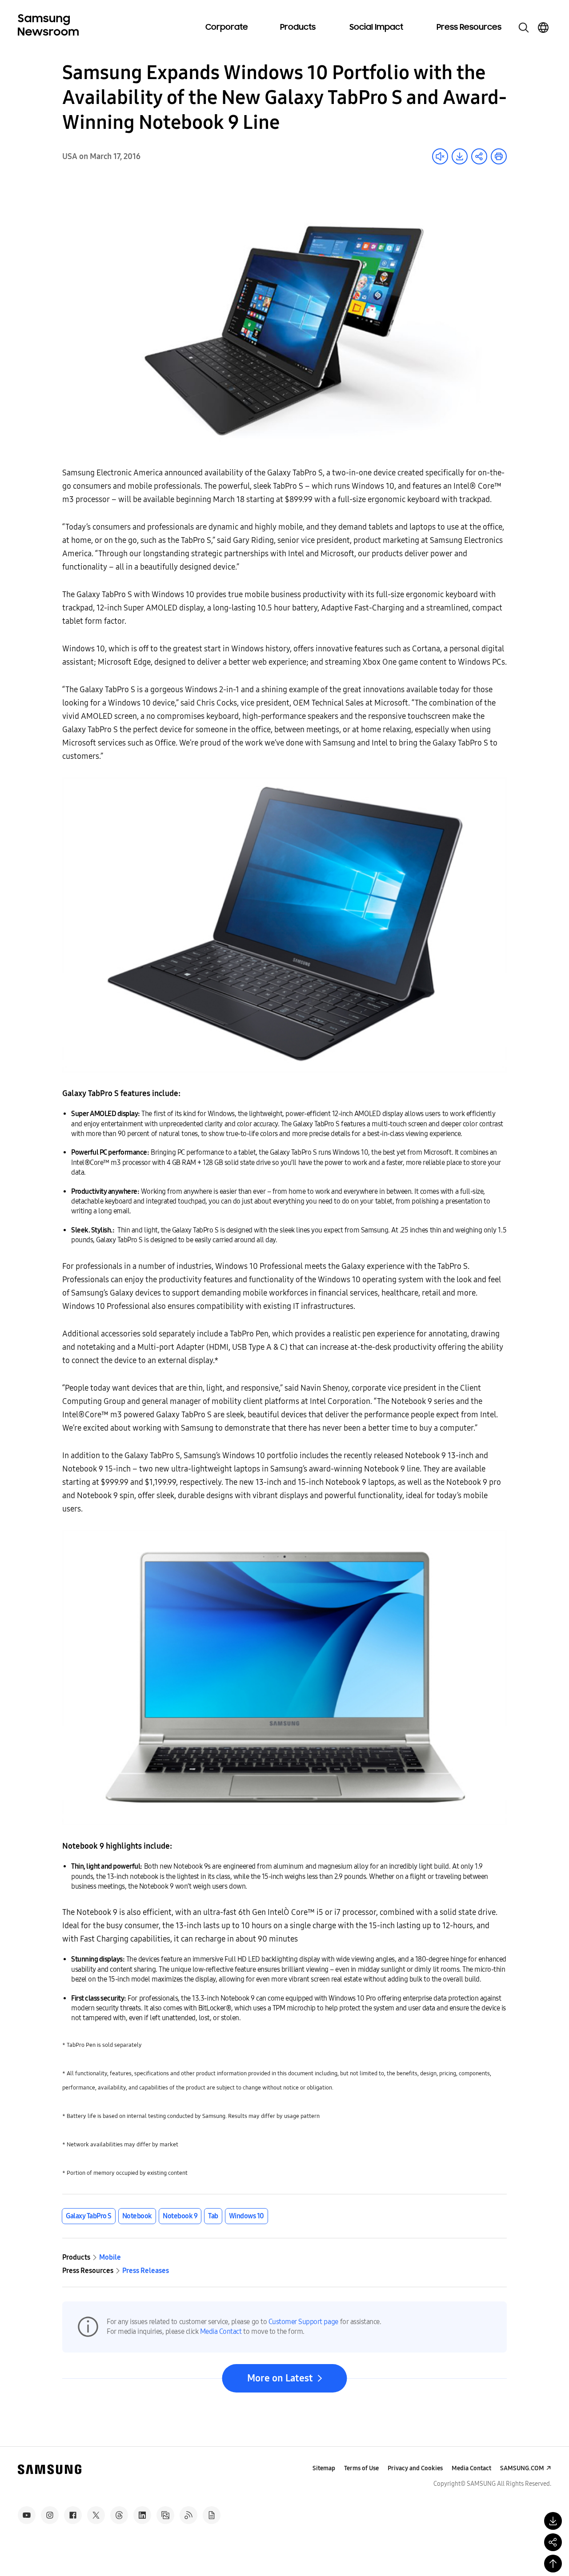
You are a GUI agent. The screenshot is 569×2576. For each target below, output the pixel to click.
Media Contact (221, 2331)
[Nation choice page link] (543, 28)
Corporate (227, 28)
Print (499, 156)
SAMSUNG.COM (522, 2468)
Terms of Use (361, 2468)
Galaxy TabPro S (89, 2216)
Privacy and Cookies (415, 2468)
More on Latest (280, 2378)
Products (298, 28)
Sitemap (324, 2468)
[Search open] (524, 28)
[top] (553, 2564)
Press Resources (469, 28)
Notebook (137, 2216)
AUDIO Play (440, 156)
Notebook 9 (180, 2216)
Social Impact (376, 28)
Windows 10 (246, 2216)
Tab (213, 2216)
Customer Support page (303, 2322)
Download (460, 156)
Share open (479, 156)
